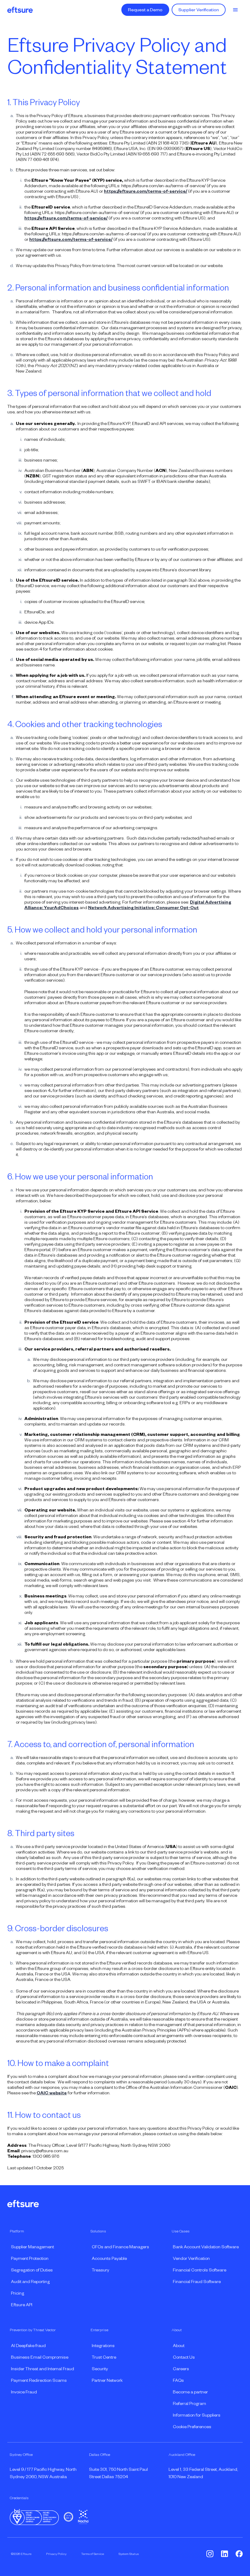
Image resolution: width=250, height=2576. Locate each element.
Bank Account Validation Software (206, 2247)
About (179, 2346)
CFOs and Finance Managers (120, 2247)
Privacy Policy (56, 2554)
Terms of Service (93, 2554)
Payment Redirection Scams (39, 2380)
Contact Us (184, 2357)
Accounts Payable (109, 2258)
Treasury (100, 2270)
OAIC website (52, 2093)
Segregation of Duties (32, 2270)
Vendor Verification (191, 2258)
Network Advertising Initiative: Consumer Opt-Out (143, 908)
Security (100, 2369)
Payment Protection (30, 2258)
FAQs (178, 2380)
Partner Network (107, 2380)
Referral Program (189, 2403)
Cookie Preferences (192, 2427)
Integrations (103, 2346)
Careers (181, 2369)
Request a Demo (145, 10)
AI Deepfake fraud (28, 2346)
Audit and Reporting (30, 2282)
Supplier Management (32, 2247)
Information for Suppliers (197, 2415)
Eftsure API (22, 2305)
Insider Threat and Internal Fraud (43, 2369)
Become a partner (190, 2392)
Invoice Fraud (24, 2392)
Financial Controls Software (200, 2270)
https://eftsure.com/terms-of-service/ (146, 191)
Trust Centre (104, 2357)
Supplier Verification (199, 10)
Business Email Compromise (40, 2357)
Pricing (18, 2293)
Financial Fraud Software (197, 2282)
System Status (129, 2554)
